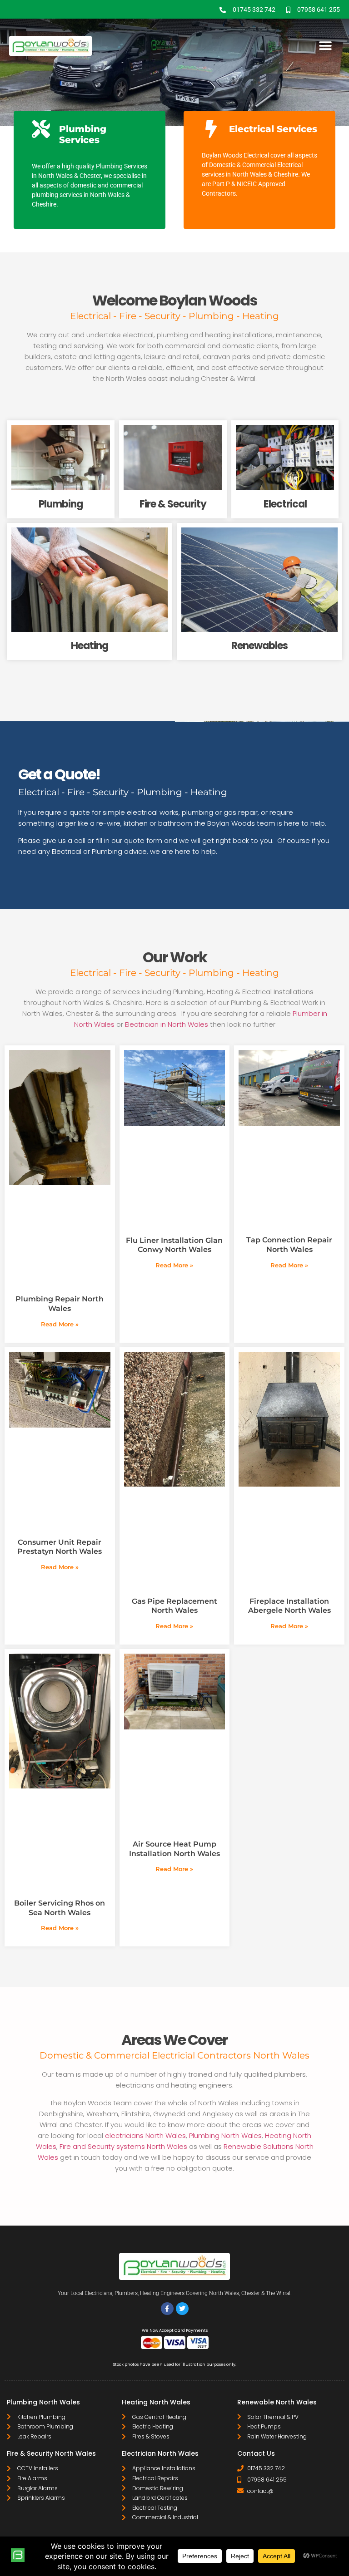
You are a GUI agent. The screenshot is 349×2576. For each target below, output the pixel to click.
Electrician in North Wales (167, 1024)
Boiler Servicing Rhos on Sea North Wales (60, 1908)
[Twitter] (182, 2309)
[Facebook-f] (167, 2309)
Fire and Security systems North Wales (123, 2146)
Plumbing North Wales (225, 2135)
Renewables (259, 646)
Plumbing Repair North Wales (60, 1304)
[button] (325, 46)
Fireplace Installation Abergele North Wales (289, 1606)
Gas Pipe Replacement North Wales (174, 1606)
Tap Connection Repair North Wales (289, 1245)
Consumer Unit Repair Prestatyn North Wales (60, 1547)
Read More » (60, 1324)
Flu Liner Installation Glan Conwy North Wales (174, 1245)
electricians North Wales (145, 2135)
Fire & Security (173, 504)
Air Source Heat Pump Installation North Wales (174, 1849)
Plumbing (61, 504)
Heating (90, 646)
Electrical (285, 504)
